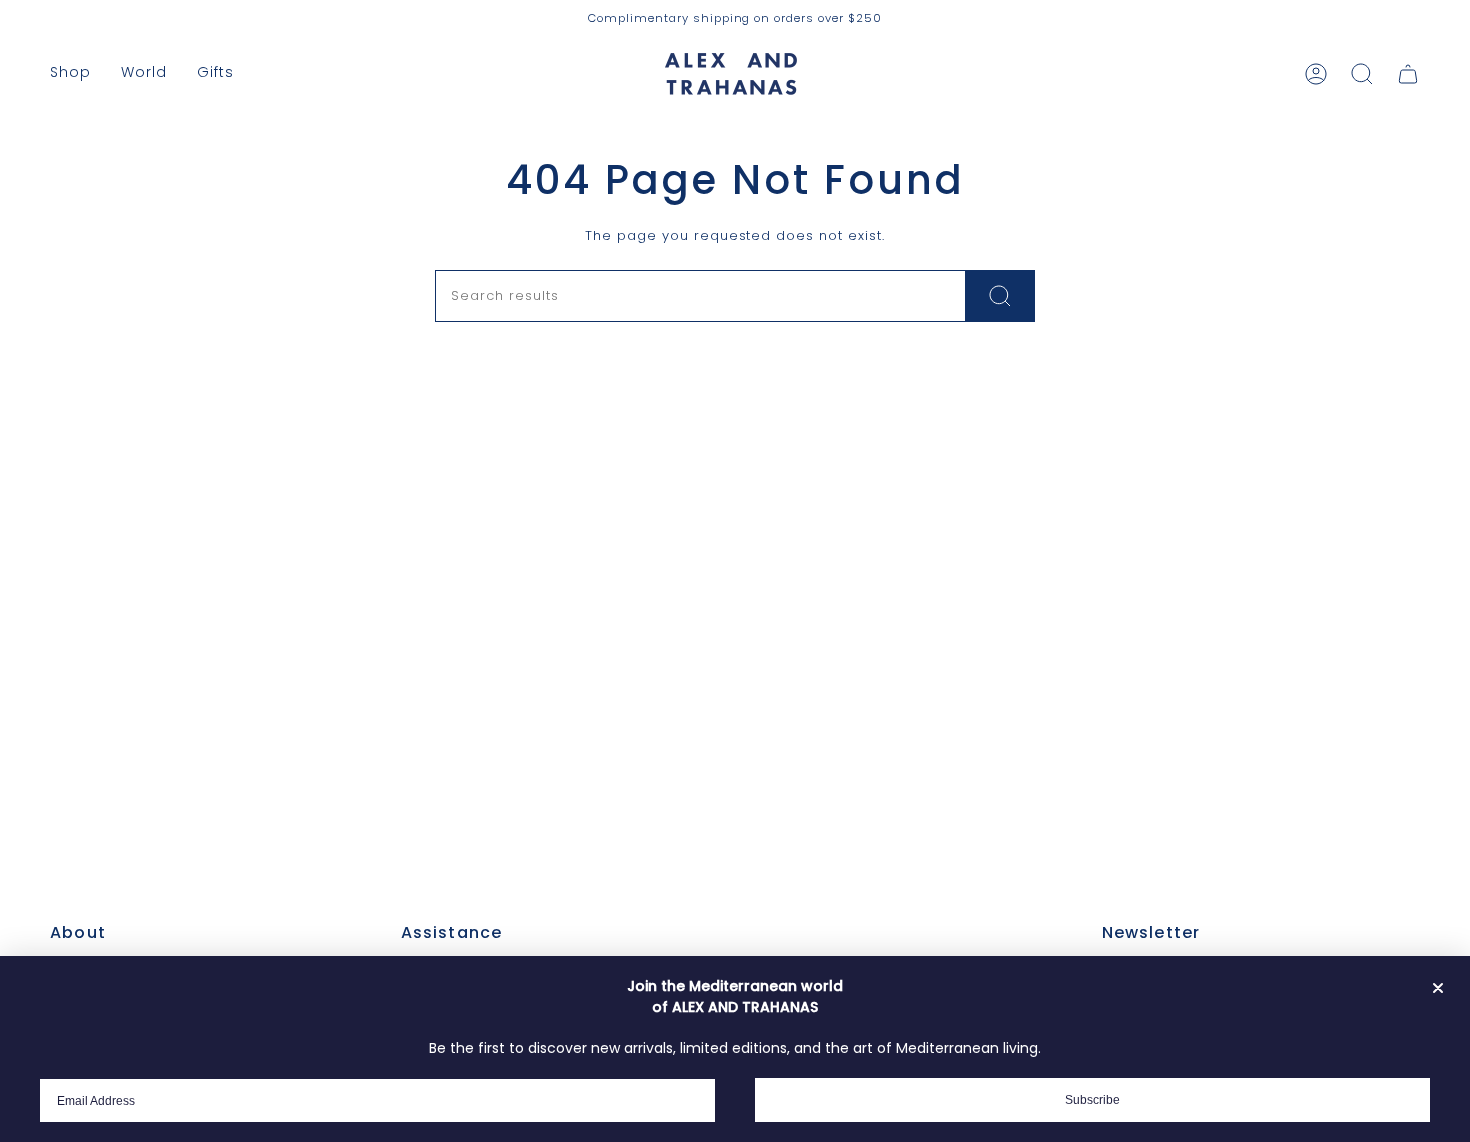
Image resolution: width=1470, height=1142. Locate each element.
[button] (70, 73)
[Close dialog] (1438, 988)
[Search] (1000, 296)
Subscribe (1092, 1100)
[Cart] (1408, 74)
